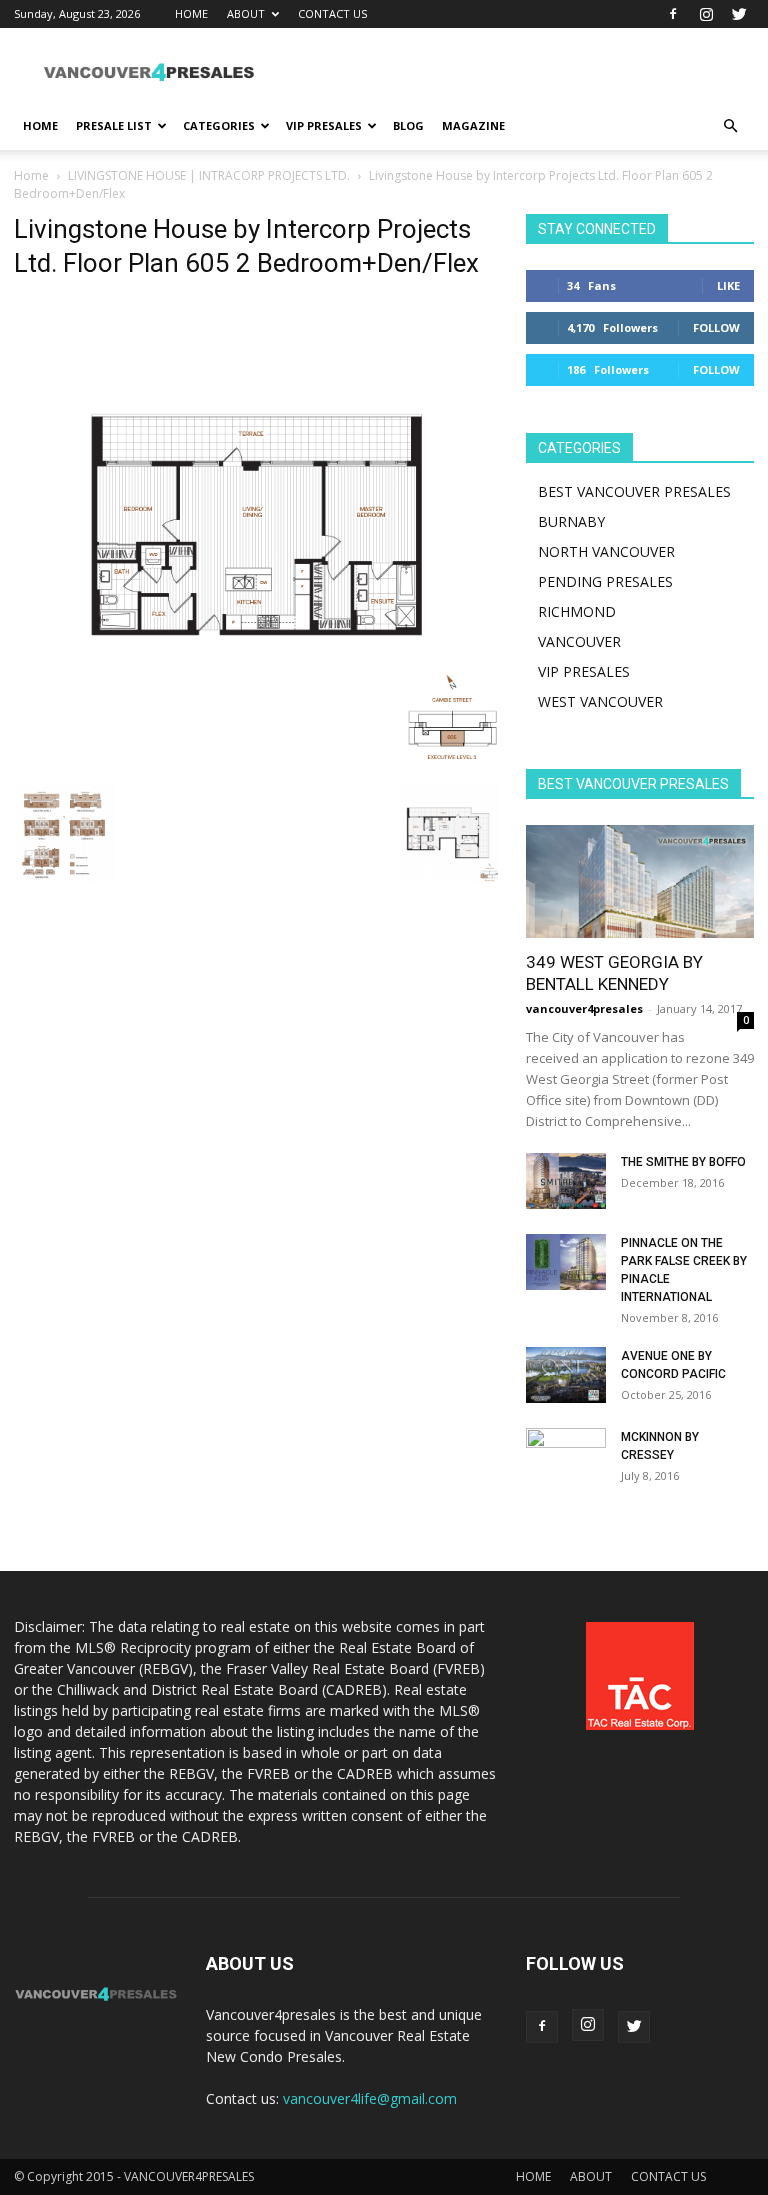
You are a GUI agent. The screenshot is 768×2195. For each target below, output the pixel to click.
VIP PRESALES (324, 125)
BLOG (408, 125)
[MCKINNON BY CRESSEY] (566, 1456)
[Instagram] (706, 14)
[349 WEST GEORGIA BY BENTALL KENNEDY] (640, 881)
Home (31, 175)
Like (728, 285)
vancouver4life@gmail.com (370, 2098)
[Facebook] (673, 14)
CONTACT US (332, 13)
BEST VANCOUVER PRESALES (634, 491)
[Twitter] (739, 14)
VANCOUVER (579, 641)
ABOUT (246, 13)
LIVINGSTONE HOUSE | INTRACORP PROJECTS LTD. (209, 175)
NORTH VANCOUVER (606, 551)
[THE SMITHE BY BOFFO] (566, 1181)
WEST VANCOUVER (600, 701)
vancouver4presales (584, 1008)
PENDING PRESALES (605, 581)
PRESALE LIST (114, 125)
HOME (191, 13)
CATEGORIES (219, 125)
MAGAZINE (473, 125)
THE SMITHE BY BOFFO (683, 1162)
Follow (716, 327)
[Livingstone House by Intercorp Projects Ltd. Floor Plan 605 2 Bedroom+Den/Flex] (256, 762)
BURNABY (571, 521)
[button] (730, 126)
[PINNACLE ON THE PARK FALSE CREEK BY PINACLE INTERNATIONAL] (566, 1262)
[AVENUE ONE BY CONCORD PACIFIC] (566, 1375)
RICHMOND (577, 611)
